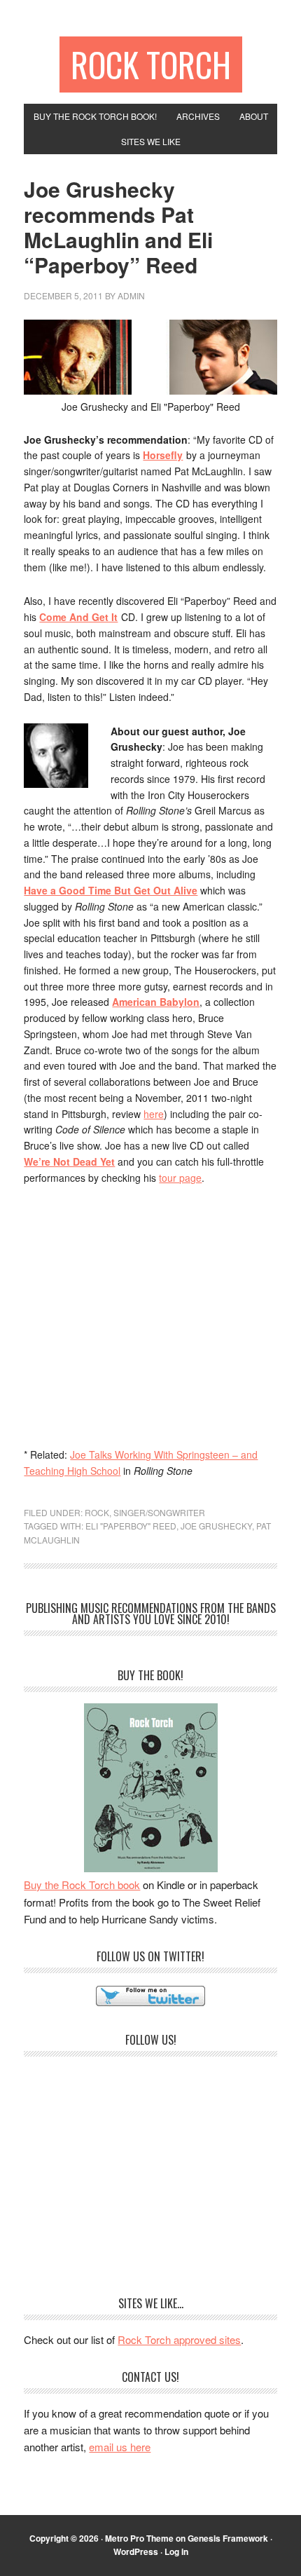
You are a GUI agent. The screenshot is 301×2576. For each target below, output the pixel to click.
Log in (176, 2551)
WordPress (136, 2551)
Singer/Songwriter (159, 1512)
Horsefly (163, 455)
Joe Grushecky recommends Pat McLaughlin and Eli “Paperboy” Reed (118, 227)
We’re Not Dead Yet (69, 1161)
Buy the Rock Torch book (82, 1885)
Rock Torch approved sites (179, 2339)
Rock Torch (151, 64)
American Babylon (156, 1002)
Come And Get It (78, 617)
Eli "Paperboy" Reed (131, 1526)
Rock (97, 1512)
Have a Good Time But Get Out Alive (111, 890)
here (154, 1114)
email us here (120, 2447)
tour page (180, 1178)
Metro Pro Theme (139, 2538)
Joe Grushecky (216, 1526)
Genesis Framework (228, 2538)
